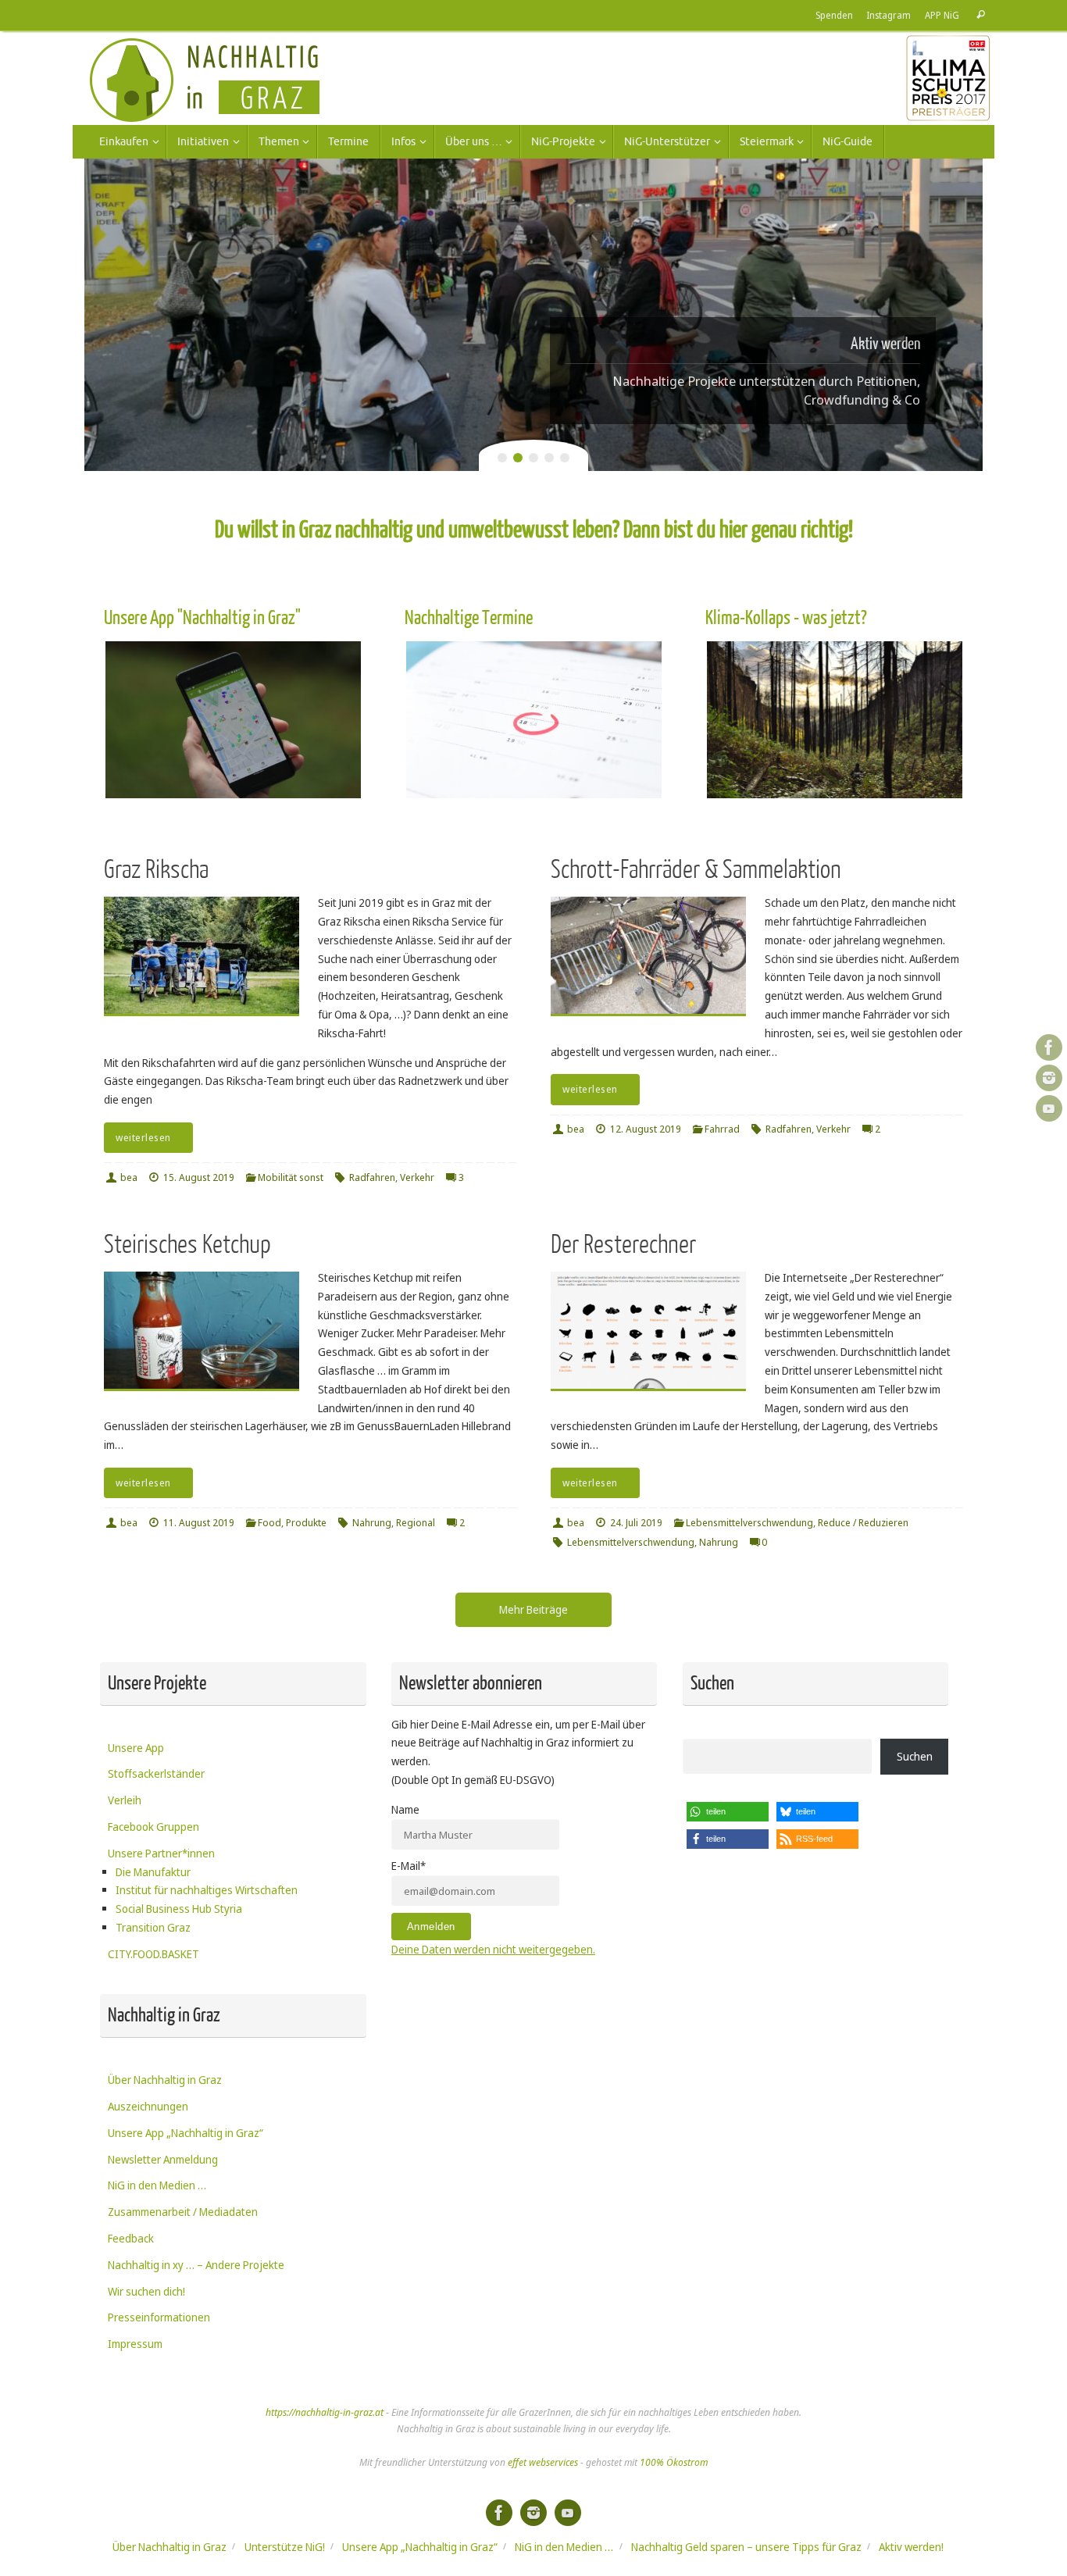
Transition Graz (153, 1927)
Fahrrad (722, 1129)
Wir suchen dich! (146, 2291)
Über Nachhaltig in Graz (165, 2080)
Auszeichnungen (148, 2106)
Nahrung (372, 1523)
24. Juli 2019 (636, 1523)
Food (269, 1523)
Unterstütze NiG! (285, 2547)
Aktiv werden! (911, 2547)
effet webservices (543, 2462)
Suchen (915, 1756)
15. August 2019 (199, 1177)
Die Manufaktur (153, 1872)
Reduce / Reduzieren (863, 1523)
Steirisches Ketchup (187, 1245)
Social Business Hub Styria (179, 1909)
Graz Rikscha (156, 870)
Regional (416, 1523)
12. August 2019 (646, 1129)
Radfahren (372, 1177)
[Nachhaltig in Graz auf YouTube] (1049, 1108)
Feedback (131, 2238)
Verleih (125, 1800)
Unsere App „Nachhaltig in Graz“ (186, 2133)
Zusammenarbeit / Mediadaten (183, 2212)
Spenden (834, 15)
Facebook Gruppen (153, 1827)
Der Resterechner (623, 1245)
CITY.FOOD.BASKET (153, 1954)
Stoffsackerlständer (156, 1773)
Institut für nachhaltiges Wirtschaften (207, 1890)
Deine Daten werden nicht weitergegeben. (493, 1949)
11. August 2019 (199, 1523)
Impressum (135, 2344)
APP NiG (942, 15)
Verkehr (417, 1177)
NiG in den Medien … (157, 2185)
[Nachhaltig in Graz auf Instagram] (1049, 1078)
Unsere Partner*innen (161, 1853)
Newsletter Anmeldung (163, 2159)
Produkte (306, 1523)
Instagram (889, 15)
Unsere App (136, 1748)
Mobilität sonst (291, 1177)
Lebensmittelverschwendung (749, 1523)
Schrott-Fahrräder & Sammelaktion (696, 870)
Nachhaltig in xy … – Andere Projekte (196, 2265)
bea (129, 1177)
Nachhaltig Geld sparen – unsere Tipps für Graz (746, 2547)
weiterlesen (143, 1138)
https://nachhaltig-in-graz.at (325, 2412)
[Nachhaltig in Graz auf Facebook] (1049, 1047)
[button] (728, 1812)
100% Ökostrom (674, 2462)
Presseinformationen (159, 2317)
